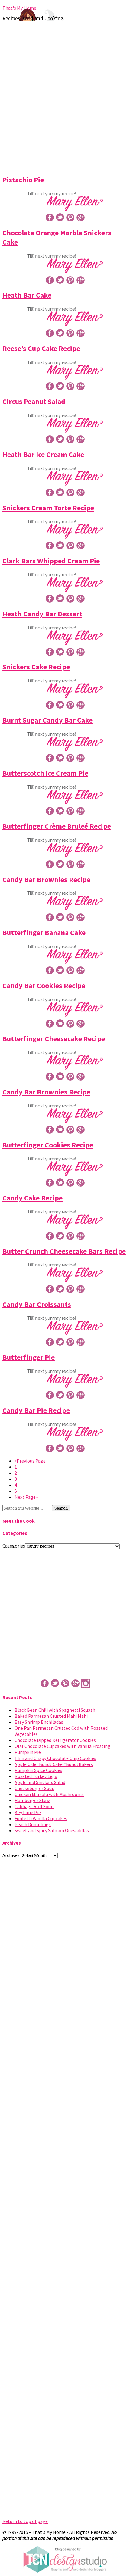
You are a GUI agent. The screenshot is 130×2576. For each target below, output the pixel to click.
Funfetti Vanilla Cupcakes (41, 1818)
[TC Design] (65, 2571)
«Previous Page (30, 1461)
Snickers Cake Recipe (36, 667)
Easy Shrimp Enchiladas (39, 1722)
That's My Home (19, 8)
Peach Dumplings (33, 1824)
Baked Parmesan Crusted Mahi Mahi (51, 1716)
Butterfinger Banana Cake (44, 933)
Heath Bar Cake (27, 295)
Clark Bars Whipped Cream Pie (51, 561)
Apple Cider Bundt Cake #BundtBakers (54, 1764)
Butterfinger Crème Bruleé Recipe (57, 826)
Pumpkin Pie (28, 1752)
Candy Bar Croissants (37, 1304)
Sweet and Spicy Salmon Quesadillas (52, 1830)
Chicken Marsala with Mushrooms (49, 1794)
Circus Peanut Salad (34, 401)
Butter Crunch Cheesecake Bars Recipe (64, 1251)
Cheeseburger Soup (34, 1788)
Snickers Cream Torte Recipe (48, 508)
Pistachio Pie (23, 180)
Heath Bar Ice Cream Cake (43, 454)
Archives (11, 1855)
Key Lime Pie (28, 1812)
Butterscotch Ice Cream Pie (45, 773)
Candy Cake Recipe (32, 1198)
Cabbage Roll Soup (34, 1806)
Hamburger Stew (32, 1800)
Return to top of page (25, 2521)
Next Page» (26, 1497)
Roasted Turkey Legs (36, 1776)
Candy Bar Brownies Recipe (46, 880)
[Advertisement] (65, 97)
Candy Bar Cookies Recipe (44, 986)
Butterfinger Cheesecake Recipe (54, 1039)
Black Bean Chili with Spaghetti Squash (55, 1710)
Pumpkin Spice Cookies (38, 1770)
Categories (14, 1546)
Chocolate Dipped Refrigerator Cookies (55, 1740)
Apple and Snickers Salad (40, 1782)
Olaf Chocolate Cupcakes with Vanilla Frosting (62, 1746)
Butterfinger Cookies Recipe (48, 1145)
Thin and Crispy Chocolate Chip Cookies (55, 1758)
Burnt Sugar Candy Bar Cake (47, 720)
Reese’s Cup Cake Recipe (41, 348)
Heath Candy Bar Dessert (42, 614)
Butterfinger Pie (29, 1357)
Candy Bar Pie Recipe (36, 1410)
